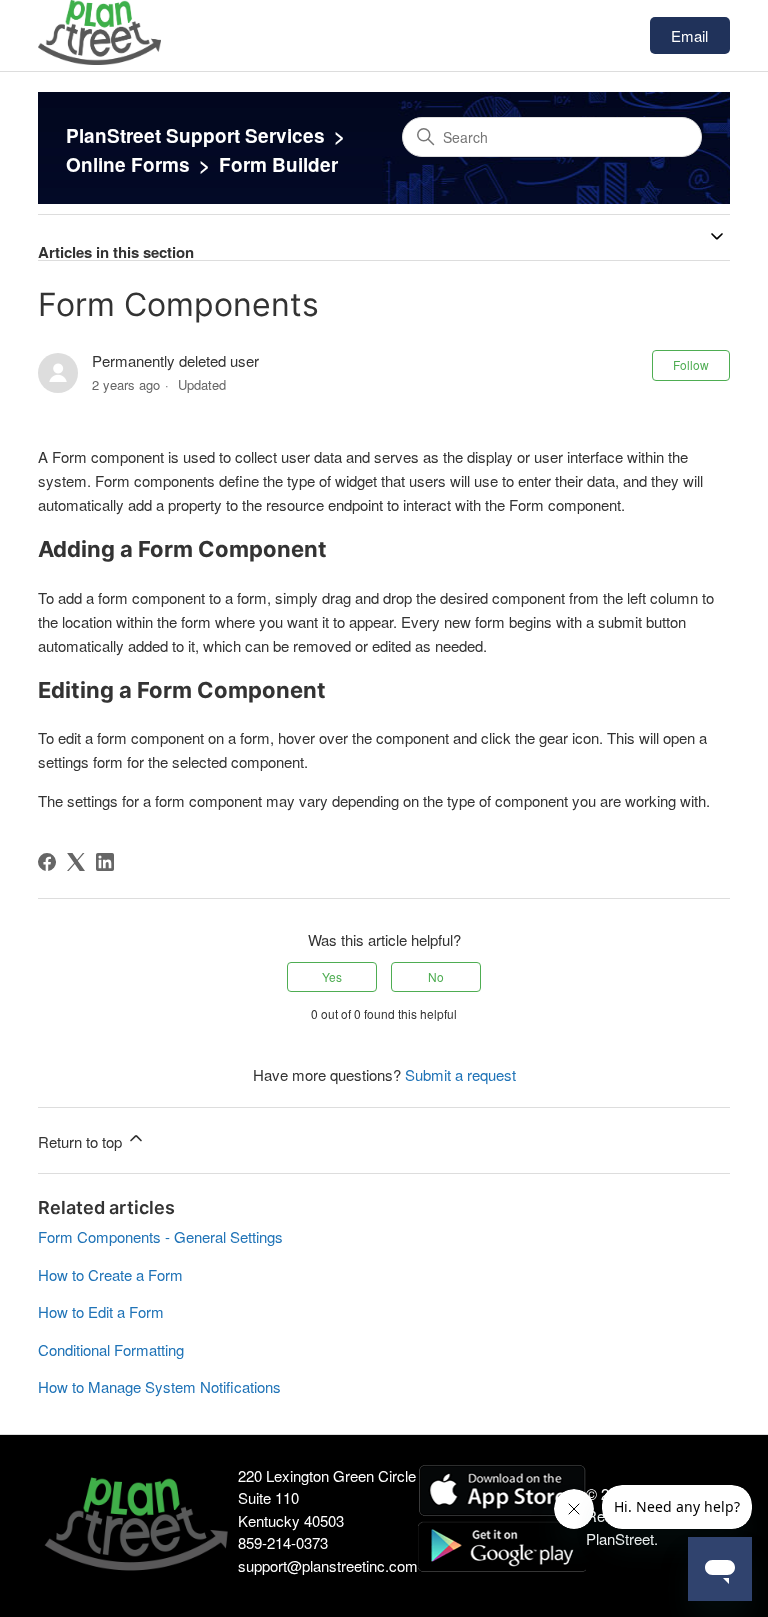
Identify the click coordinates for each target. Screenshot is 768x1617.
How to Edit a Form (101, 1311)
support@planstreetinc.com (328, 1565)
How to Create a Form (110, 1274)
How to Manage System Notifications (159, 1386)
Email (689, 35)
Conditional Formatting (111, 1349)
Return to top (82, 1141)
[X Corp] (76, 862)
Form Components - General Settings (160, 1236)
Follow (691, 364)
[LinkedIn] (105, 862)
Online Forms (128, 164)
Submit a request (460, 1074)
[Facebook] (47, 862)
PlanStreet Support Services (195, 135)
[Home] (99, 58)
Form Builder (278, 164)
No (436, 976)
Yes (332, 976)
